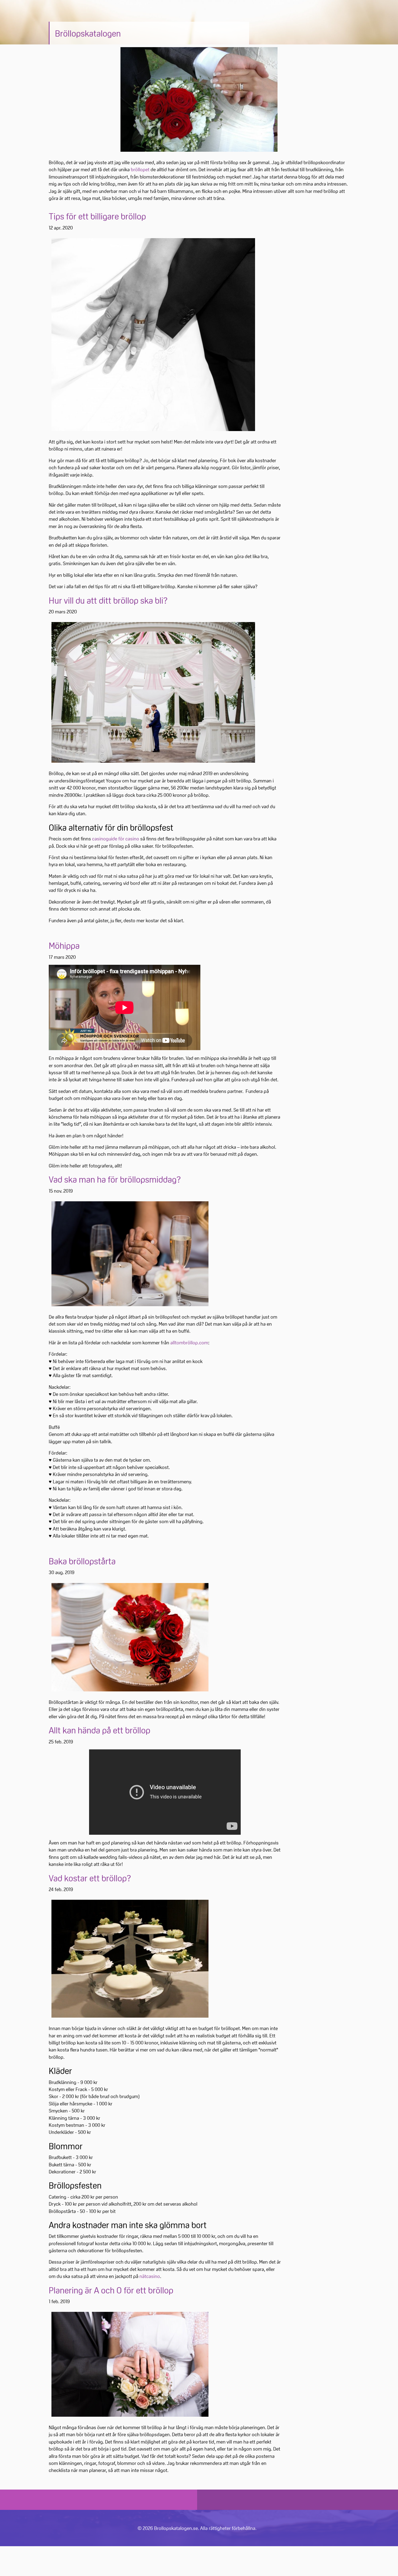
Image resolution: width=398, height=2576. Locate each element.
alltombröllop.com (189, 1342)
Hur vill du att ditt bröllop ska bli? (108, 601)
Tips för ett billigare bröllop (97, 216)
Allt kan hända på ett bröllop (99, 1730)
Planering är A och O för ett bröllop (111, 2290)
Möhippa (64, 946)
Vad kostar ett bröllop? (90, 1878)
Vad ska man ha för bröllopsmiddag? (115, 1179)
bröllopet (140, 169)
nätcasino (150, 2276)
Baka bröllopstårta (82, 1561)
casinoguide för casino (116, 839)
